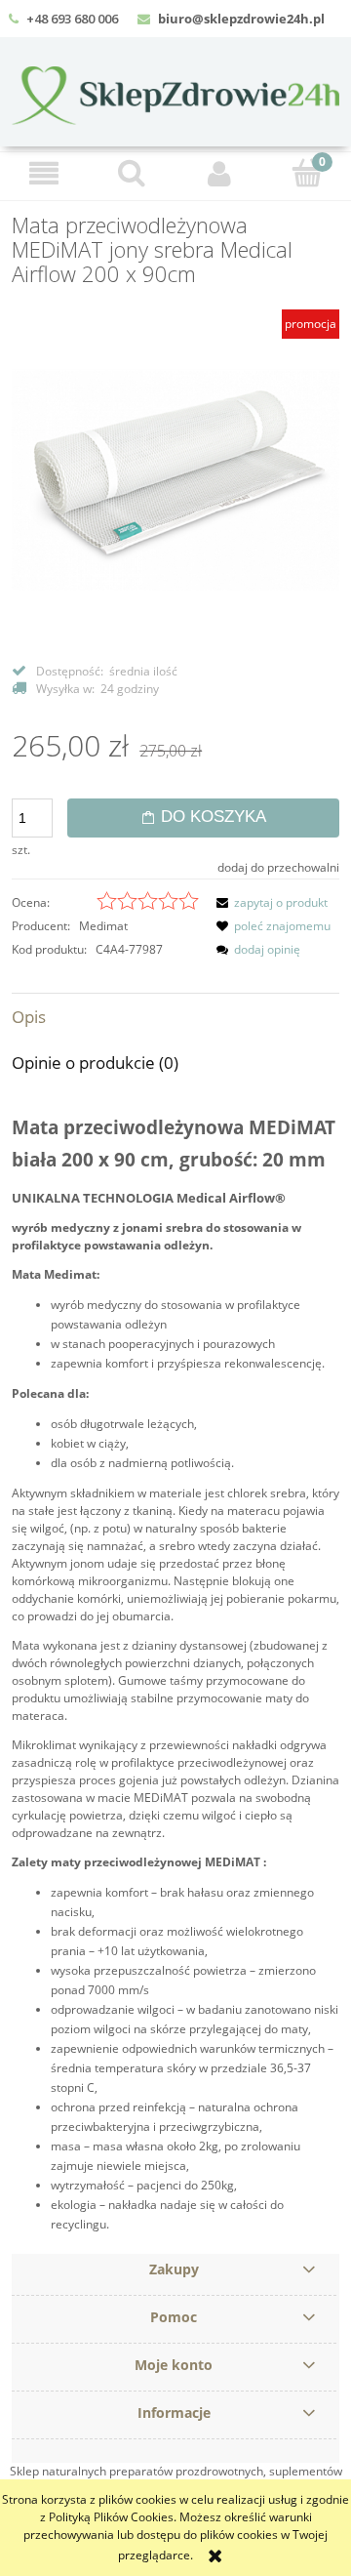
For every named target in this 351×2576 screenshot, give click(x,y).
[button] (44, 173)
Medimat (103, 926)
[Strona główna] (175, 93)
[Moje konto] (219, 173)
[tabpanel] (175, 1672)
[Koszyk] (307, 172)
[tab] (175, 1017)
